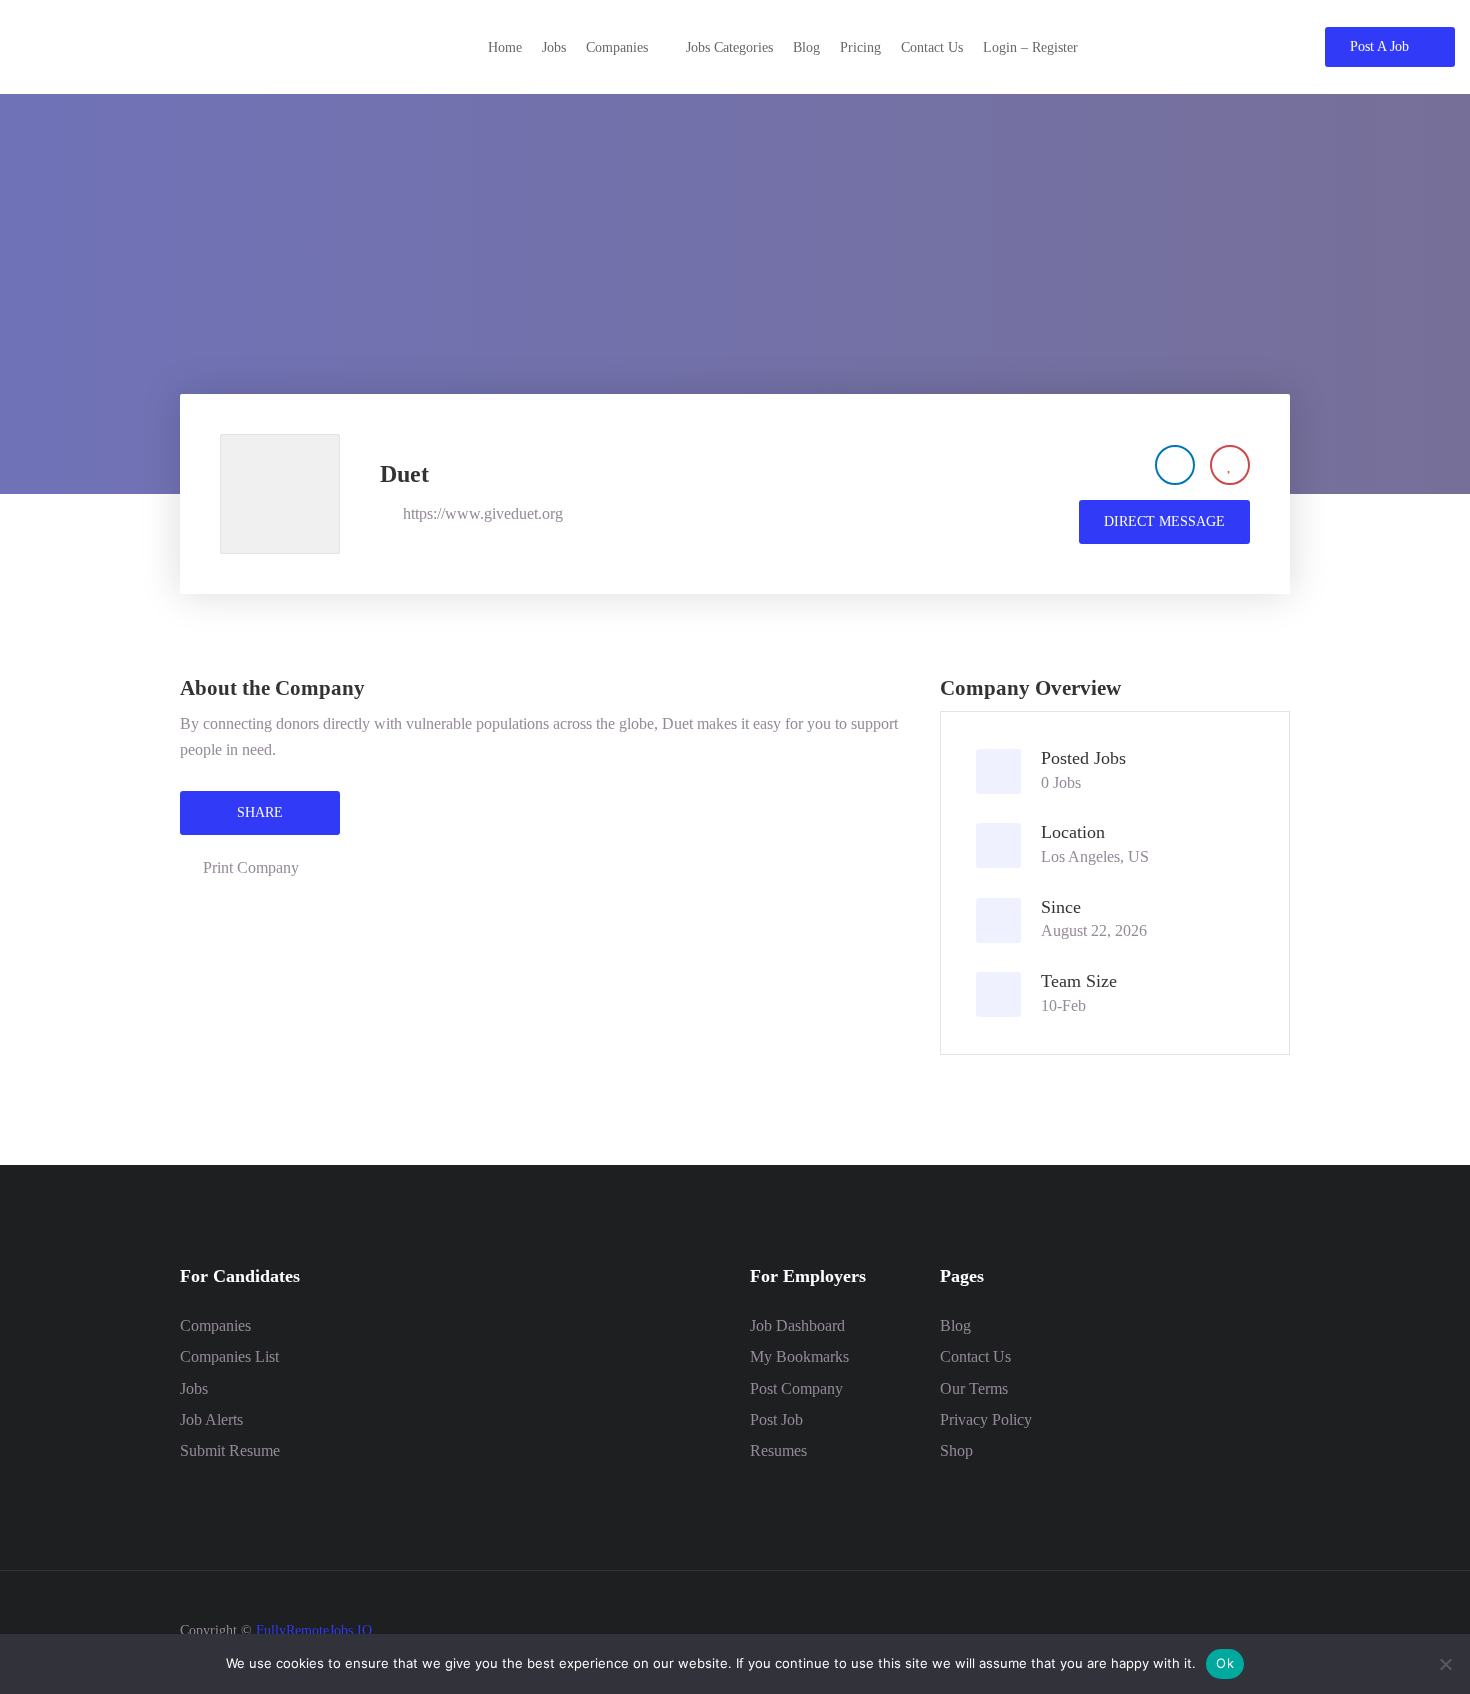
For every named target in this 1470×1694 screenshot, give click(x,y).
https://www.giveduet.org (483, 513)
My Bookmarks (799, 1356)
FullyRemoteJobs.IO (314, 1630)
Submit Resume (230, 1450)
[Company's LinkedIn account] (1175, 465)
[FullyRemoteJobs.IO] (165, 45)
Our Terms (974, 1388)
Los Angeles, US (1095, 856)
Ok (1225, 1663)
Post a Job (1379, 46)
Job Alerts (211, 1419)
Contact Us (975, 1356)
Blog (955, 1325)
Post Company (796, 1388)
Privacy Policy (986, 1419)
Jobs (194, 1388)
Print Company (251, 867)
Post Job (776, 1419)
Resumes (778, 1450)
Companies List (229, 1356)
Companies (215, 1325)
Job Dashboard (797, 1325)
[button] (626, 47)
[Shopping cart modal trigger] (1259, 47)
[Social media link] (1272, 1628)
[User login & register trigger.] (1296, 47)
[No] (1445, 1664)
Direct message (1164, 521)
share (260, 812)
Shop (956, 1450)
